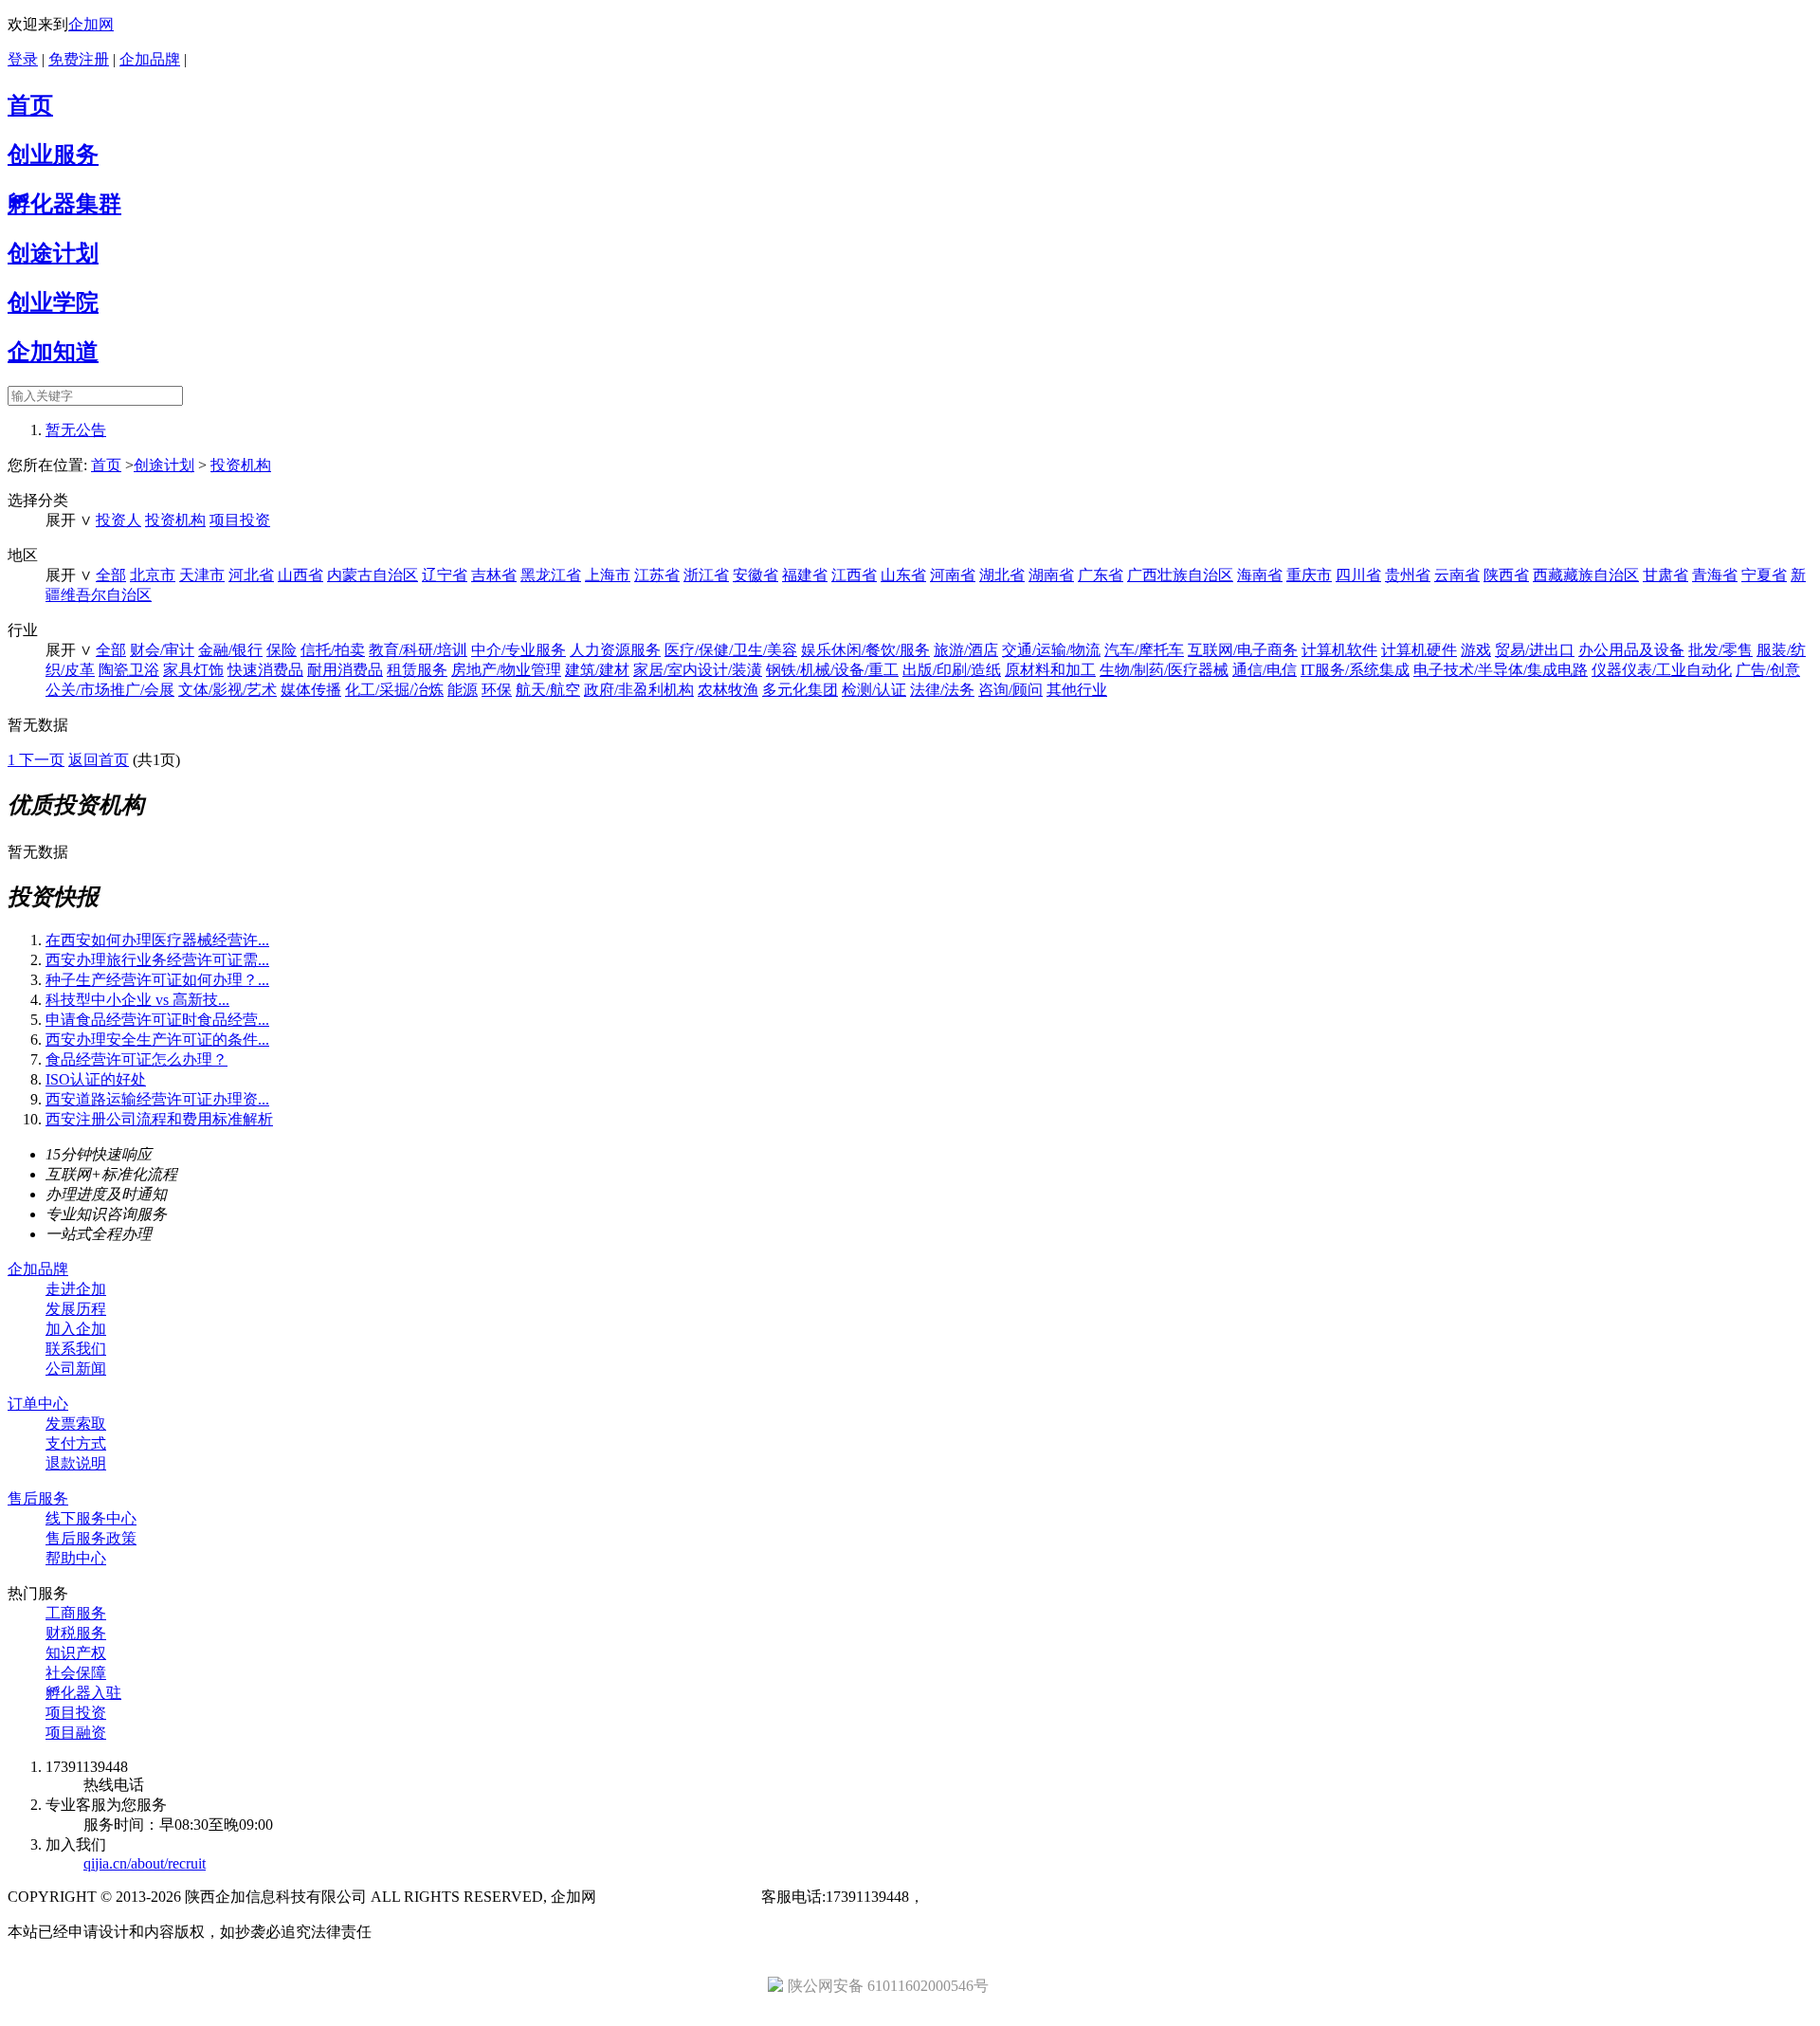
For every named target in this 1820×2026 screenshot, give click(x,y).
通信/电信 (1265, 670)
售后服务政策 (91, 1538)
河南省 (953, 575)
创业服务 (53, 155)
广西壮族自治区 (1180, 575)
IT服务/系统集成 (1355, 670)
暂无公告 (76, 430)
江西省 (854, 575)
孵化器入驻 (83, 1693)
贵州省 (1408, 575)
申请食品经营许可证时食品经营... (157, 1020)
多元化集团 (800, 690)
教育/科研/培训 (418, 650)
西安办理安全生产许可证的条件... (157, 1040)
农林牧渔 (728, 690)
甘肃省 (1665, 575)
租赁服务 (417, 670)
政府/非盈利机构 (639, 690)
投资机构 (241, 465)
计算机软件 (1339, 650)
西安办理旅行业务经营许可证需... (157, 960)
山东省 (903, 575)
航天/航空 (548, 690)
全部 (111, 575)
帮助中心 (76, 1558)
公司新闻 (76, 1369)
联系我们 (76, 1349)
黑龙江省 (551, 575)
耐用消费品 (345, 670)
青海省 (1715, 575)
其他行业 (1077, 690)
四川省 (1358, 575)
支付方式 (76, 1443)
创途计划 (53, 253)
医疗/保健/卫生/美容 (731, 650)
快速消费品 (265, 670)
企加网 (91, 24)
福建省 (805, 575)
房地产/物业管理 (506, 670)
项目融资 (76, 1733)
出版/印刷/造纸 (952, 670)
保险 (282, 650)
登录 (23, 59)
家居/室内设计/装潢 (698, 670)
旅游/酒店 (966, 650)
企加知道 (53, 352)
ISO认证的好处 (96, 1079)
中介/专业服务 (519, 650)
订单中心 (38, 1404)
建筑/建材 (597, 670)
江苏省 (657, 575)
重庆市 (1309, 575)
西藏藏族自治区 (1586, 575)
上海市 (608, 575)
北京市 (153, 575)
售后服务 (38, 1498)
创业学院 (53, 302)
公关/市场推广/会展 (110, 690)
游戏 (1476, 650)
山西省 (300, 575)
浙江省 (706, 575)
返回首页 (99, 760)
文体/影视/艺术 (227, 690)
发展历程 (76, 1309)
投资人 (118, 520)
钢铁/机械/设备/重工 (832, 670)
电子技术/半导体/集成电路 (1501, 670)
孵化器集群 (64, 204)
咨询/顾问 (1010, 690)
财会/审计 (162, 650)
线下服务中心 (91, 1518)
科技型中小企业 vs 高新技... (137, 1000)
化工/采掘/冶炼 (394, 690)
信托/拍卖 (333, 650)
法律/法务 (942, 690)
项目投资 (240, 520)
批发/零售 (1720, 650)
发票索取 (76, 1424)
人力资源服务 (615, 650)
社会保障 (76, 1673)
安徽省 (755, 575)
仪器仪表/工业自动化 (1662, 670)
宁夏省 (1764, 575)
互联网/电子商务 (1243, 650)
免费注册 (79, 59)
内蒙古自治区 (373, 575)
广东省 (1101, 575)
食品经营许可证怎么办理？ (136, 1059)
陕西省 (1506, 575)
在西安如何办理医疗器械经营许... (157, 940)
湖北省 (1002, 575)
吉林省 (494, 575)
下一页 (42, 760)
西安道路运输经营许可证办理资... (157, 1099)
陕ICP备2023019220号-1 (679, 1897)
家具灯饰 (193, 670)
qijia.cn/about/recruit (145, 1863)
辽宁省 (445, 575)
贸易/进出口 (1535, 650)
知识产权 (76, 1653)
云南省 (1457, 575)
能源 (463, 690)
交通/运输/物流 (1051, 650)
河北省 (251, 575)
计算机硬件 (1419, 650)
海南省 (1260, 575)
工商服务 (76, 1613)
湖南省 (1051, 575)
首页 (30, 105)
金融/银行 (230, 650)
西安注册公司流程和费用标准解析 (159, 1119)
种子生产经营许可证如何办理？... (157, 980)
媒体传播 (311, 690)
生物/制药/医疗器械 (1164, 670)
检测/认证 (874, 690)
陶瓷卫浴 (129, 670)
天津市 (202, 575)
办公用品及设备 (1631, 650)
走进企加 (76, 1289)
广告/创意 (1768, 670)
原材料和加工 (1050, 670)
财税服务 (76, 1633)
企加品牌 (150, 59)
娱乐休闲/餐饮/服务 (865, 650)
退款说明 (76, 1463)
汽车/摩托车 (1144, 650)
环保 (497, 690)
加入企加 (76, 1329)
